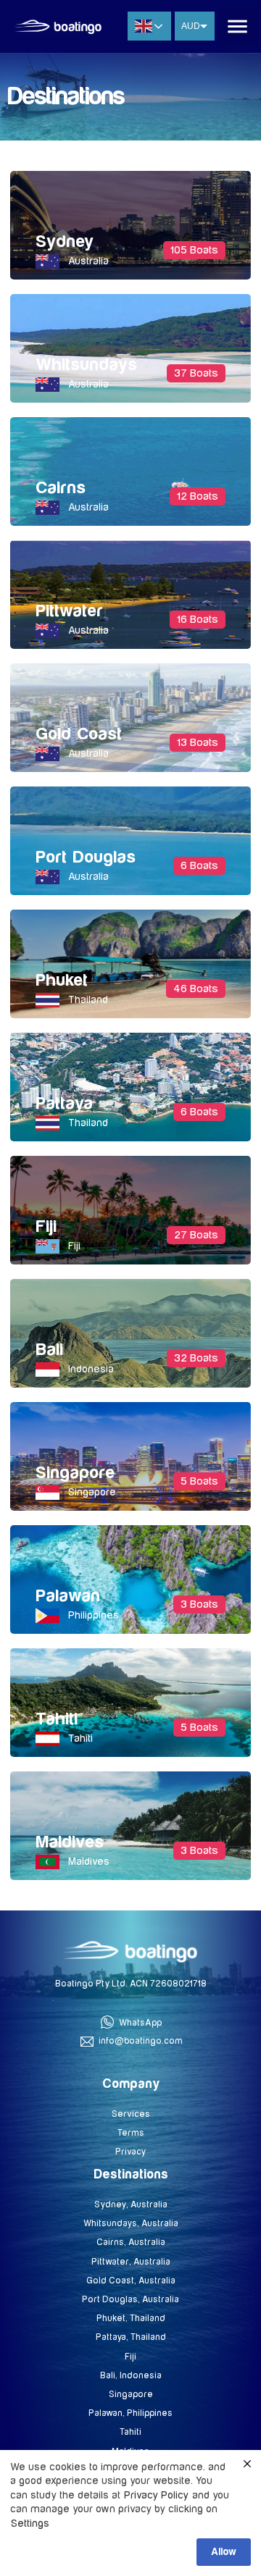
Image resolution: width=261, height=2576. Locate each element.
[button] (237, 26)
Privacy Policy (156, 2495)
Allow (224, 2552)
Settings (30, 2523)
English (149, 26)
